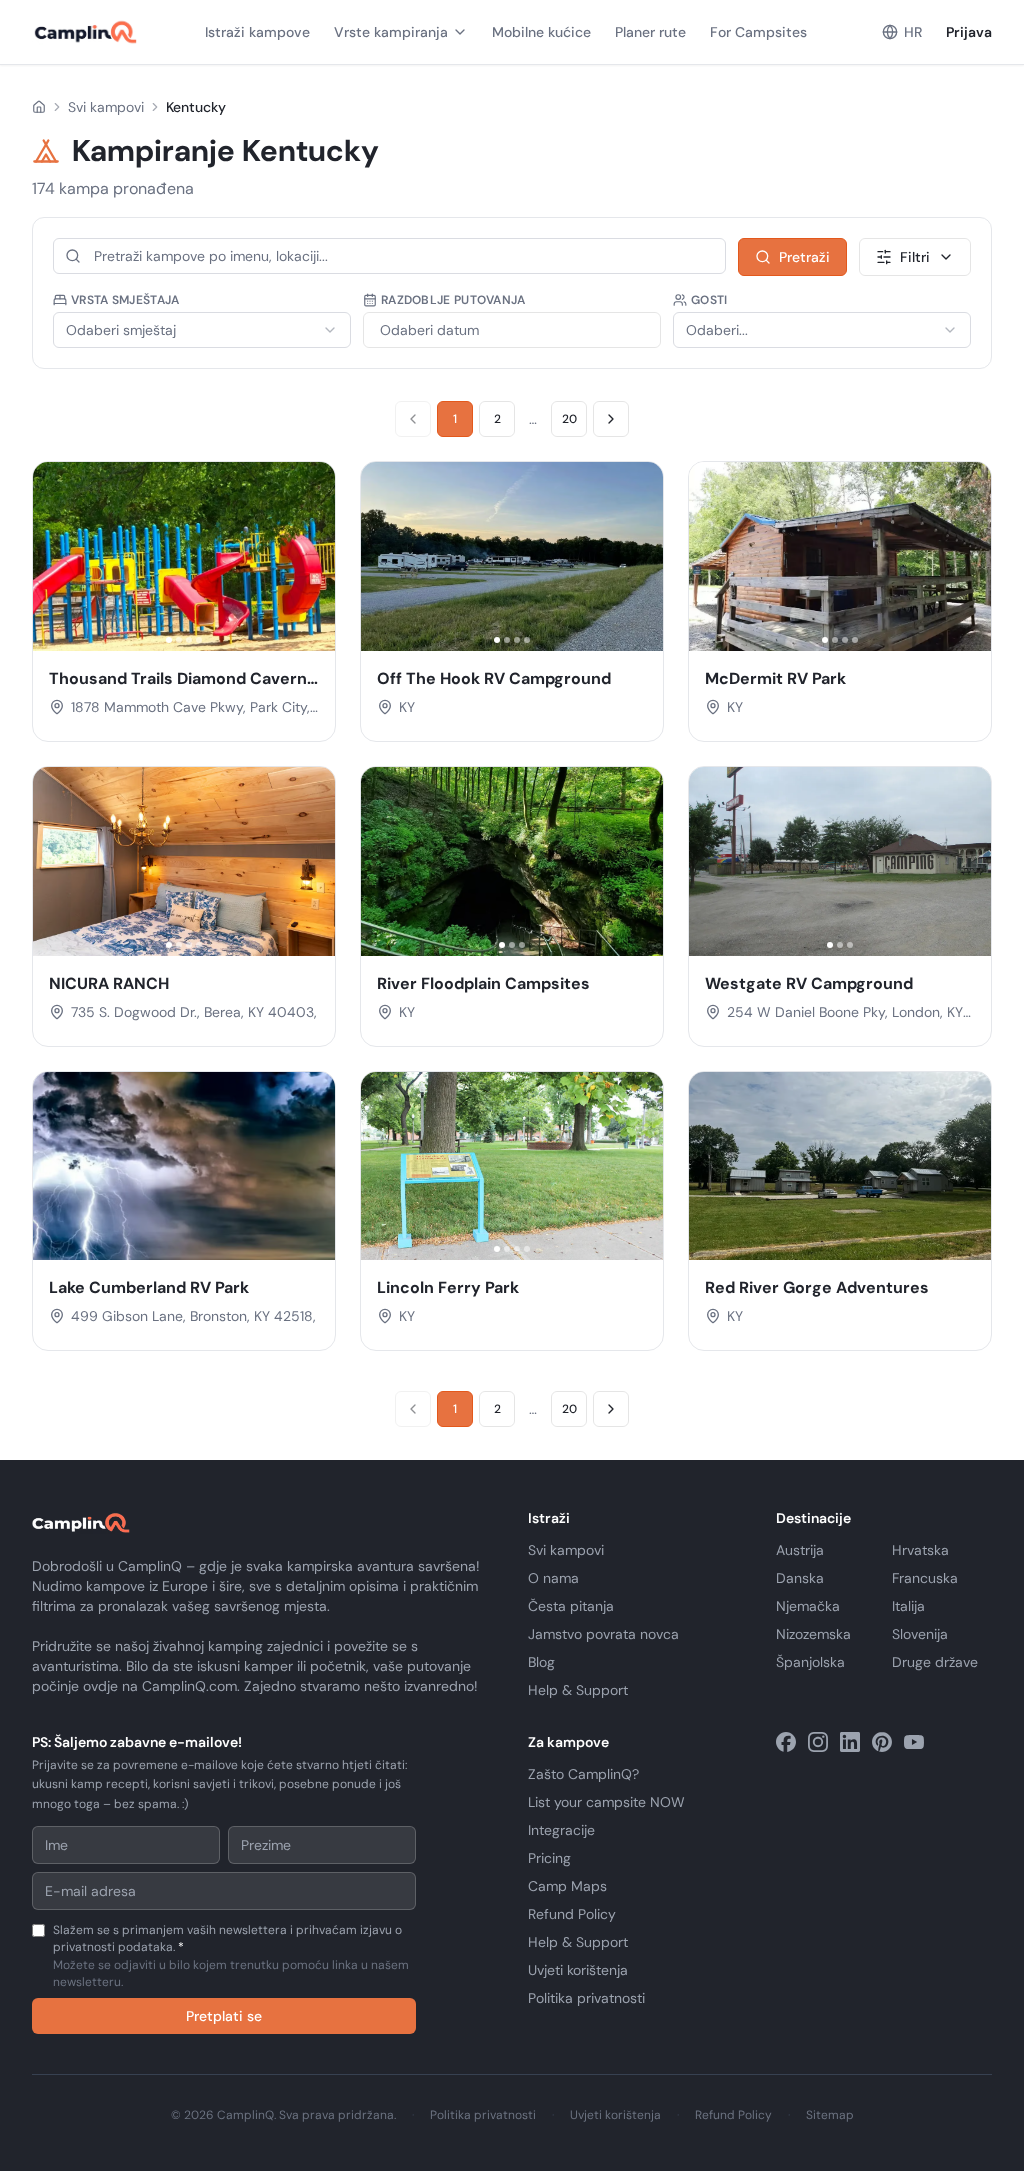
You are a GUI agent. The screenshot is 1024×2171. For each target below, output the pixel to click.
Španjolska (810, 1662)
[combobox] (202, 330)
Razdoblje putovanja (453, 300)
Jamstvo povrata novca (603, 1634)
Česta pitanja (571, 1606)
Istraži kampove (257, 32)
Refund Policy (572, 1914)
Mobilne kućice (541, 32)
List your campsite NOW (606, 1802)
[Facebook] (786, 1742)
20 (569, 419)
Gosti (709, 300)
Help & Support (578, 1690)
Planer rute (650, 32)
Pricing (549, 1858)
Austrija (800, 1550)
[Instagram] (818, 1742)
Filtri (915, 257)
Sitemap (830, 2115)
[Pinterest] (882, 1742)
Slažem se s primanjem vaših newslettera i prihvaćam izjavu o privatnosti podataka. (231, 1956)
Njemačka (808, 1606)
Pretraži (804, 257)
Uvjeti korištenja (578, 1970)
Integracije (561, 1830)
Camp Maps (567, 1886)
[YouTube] (914, 1742)
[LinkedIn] (850, 1742)
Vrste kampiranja (391, 32)
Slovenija (920, 1634)
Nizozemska (813, 1634)
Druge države (935, 1662)
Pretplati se (224, 2016)
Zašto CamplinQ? (583, 1774)
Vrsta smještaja (125, 300)
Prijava (969, 32)
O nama (553, 1578)
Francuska (925, 1578)
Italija (908, 1606)
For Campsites (758, 32)
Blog (541, 1662)
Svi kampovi (106, 107)
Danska (800, 1578)
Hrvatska (920, 1550)
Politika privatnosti (586, 1998)
